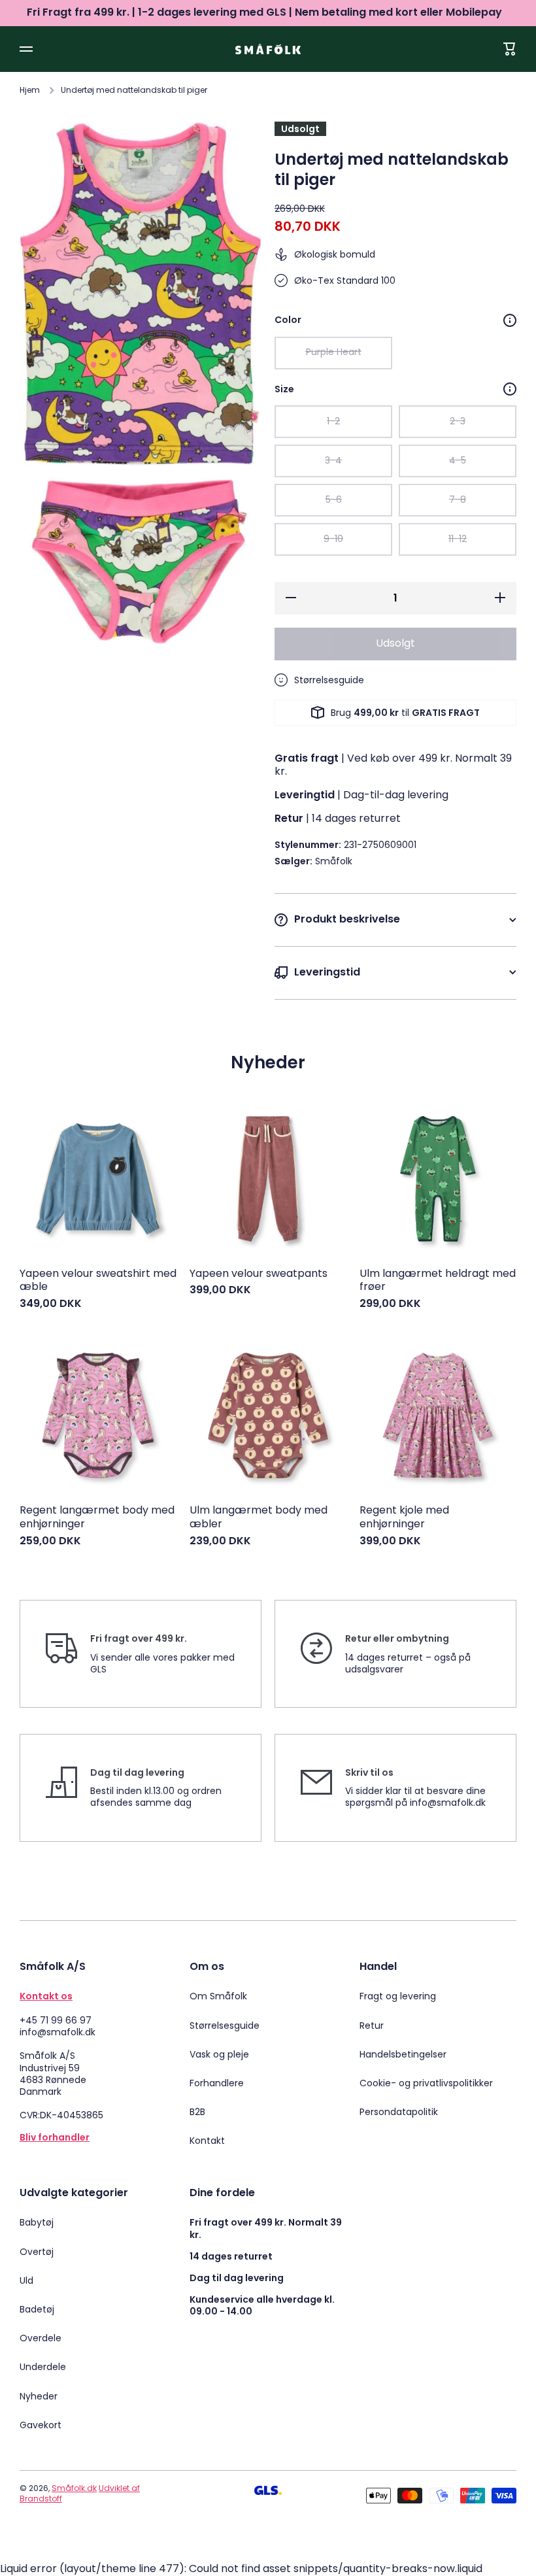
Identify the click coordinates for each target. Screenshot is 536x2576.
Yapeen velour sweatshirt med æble (98, 1281)
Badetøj (37, 2309)
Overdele (41, 2338)
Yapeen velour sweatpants (259, 1274)
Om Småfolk (218, 1996)
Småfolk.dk (74, 2488)
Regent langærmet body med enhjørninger (97, 1517)
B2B (197, 2112)
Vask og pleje (219, 2054)
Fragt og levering (398, 1996)
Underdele (43, 2367)
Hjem (30, 90)
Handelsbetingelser (403, 2054)
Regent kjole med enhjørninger (404, 1517)
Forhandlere (217, 2083)
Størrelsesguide (225, 2025)
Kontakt (207, 2140)
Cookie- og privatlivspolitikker (426, 2083)
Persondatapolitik (399, 2111)
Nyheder (39, 2396)
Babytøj (37, 2222)
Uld (26, 2280)
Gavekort (41, 2425)
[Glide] (510, 320)
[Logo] (268, 49)
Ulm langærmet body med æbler (259, 1517)
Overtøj (37, 2252)
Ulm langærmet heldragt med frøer (438, 1281)
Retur (372, 2025)
